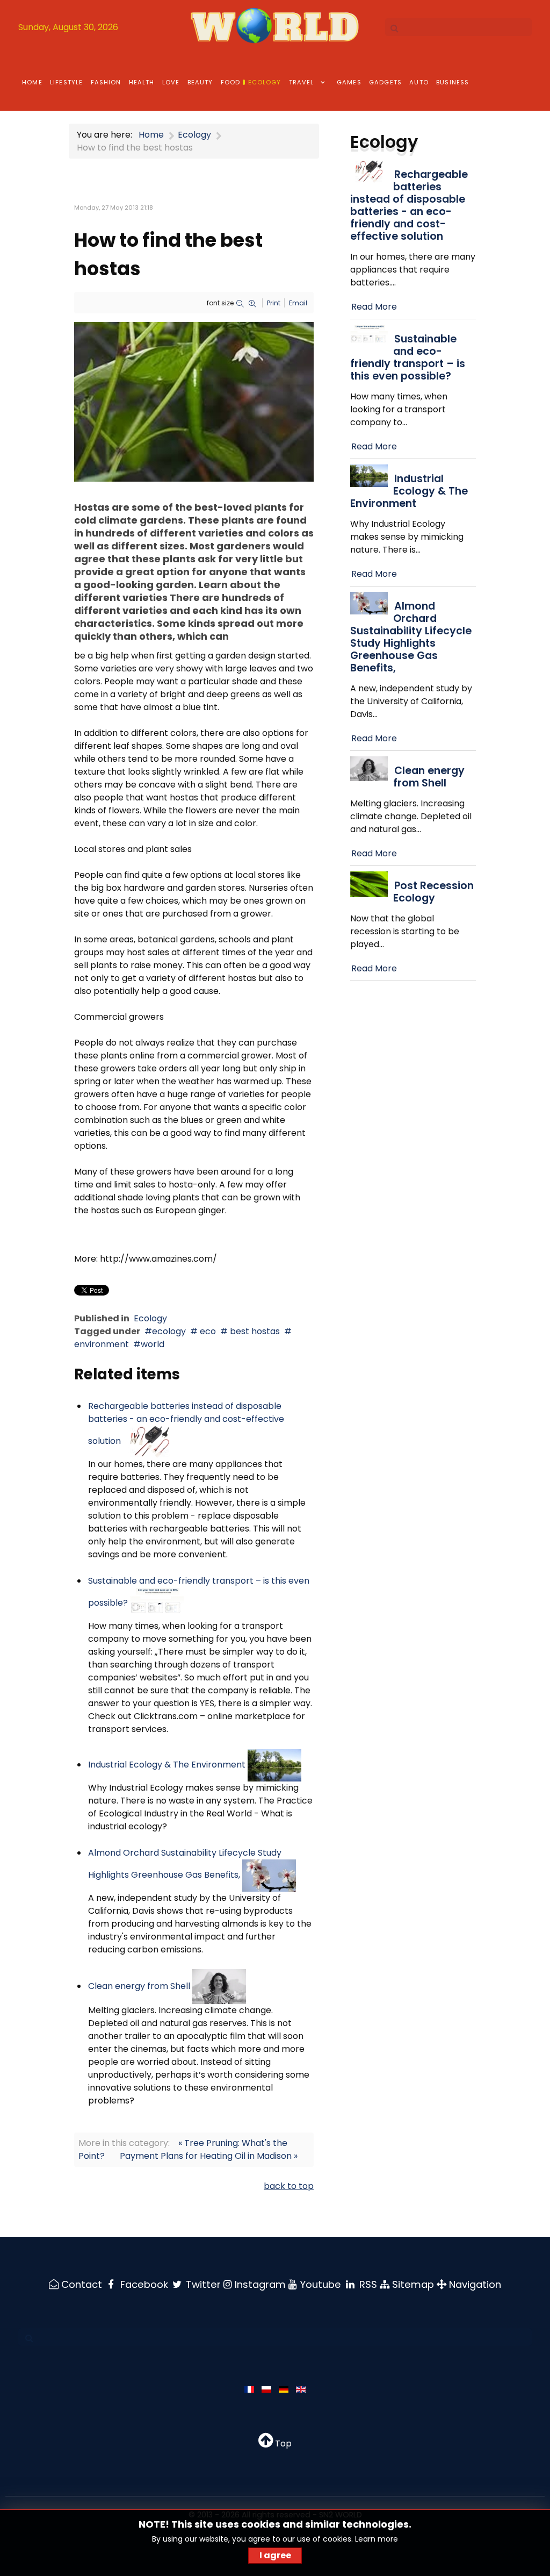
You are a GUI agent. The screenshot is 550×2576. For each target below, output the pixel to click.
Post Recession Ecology (433, 892)
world (153, 1344)
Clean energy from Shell (139, 1986)
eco (207, 1331)
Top (282, 2443)
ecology (169, 1331)
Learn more (377, 2539)
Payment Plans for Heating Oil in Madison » (209, 2156)
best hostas (254, 1331)
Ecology (150, 1318)
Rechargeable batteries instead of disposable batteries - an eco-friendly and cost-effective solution (186, 1423)
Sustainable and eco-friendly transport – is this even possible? (408, 357)
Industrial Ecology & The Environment (167, 1765)
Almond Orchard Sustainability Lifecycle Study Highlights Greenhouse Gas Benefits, (411, 637)
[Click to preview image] (194, 401)
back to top (289, 2186)
